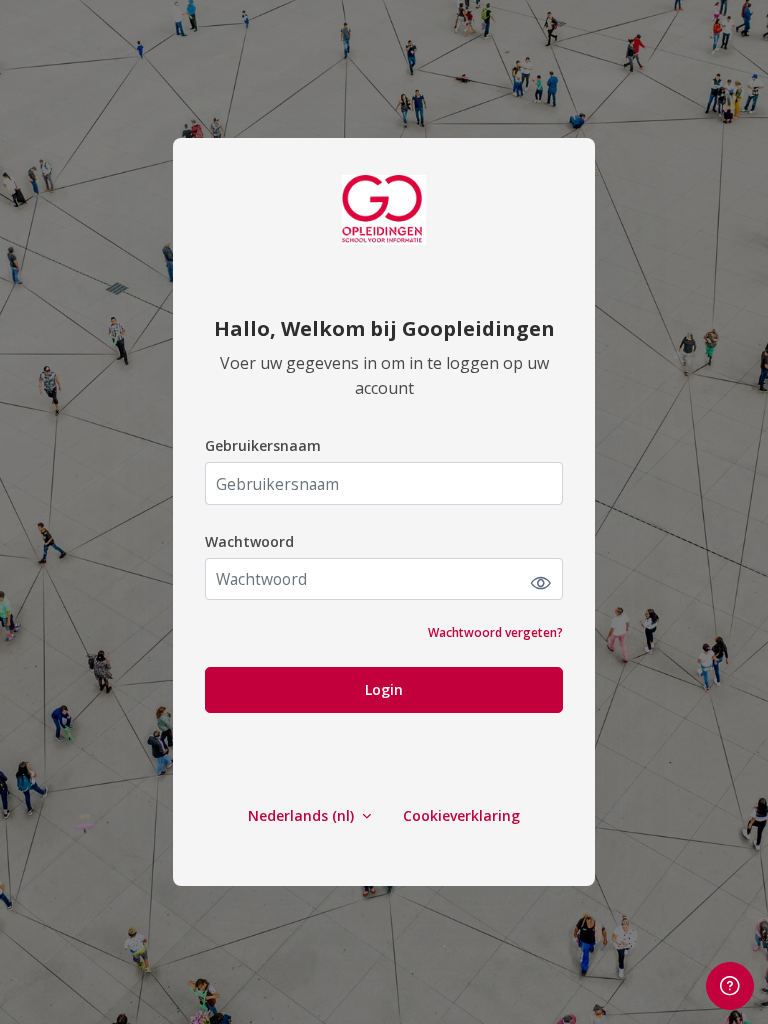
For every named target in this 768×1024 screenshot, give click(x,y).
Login (384, 689)
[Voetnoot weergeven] (730, 986)
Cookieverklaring (461, 815)
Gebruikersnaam (263, 445)
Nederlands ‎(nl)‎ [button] (303, 815)
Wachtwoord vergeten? (495, 632)
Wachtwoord (249, 541)
